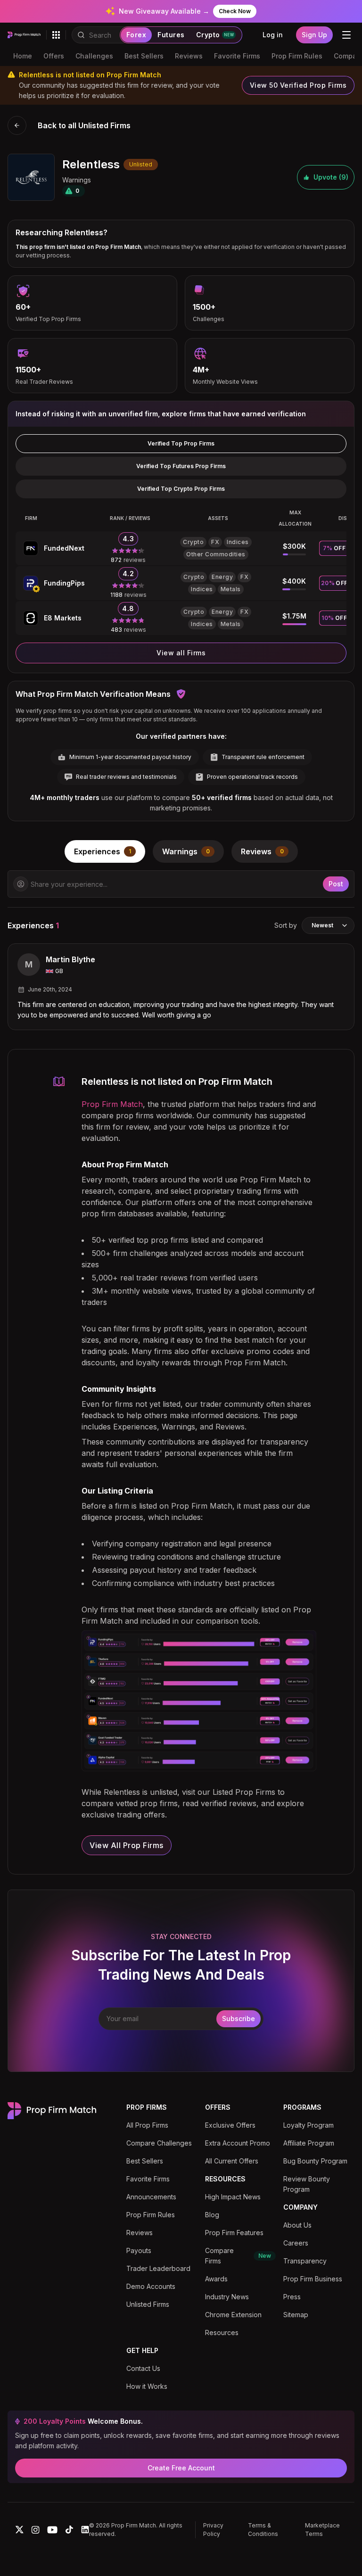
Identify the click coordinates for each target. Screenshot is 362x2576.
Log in (273, 35)
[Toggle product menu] (56, 35)
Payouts (139, 2250)
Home (23, 56)
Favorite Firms (237, 56)
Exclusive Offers (230, 2125)
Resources (222, 2332)
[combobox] (328, 925)
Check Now (235, 11)
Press (292, 2297)
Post (336, 884)
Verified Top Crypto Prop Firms (181, 489)
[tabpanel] (181, 950)
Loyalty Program (309, 2125)
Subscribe (239, 2019)
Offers (54, 56)
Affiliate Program (309, 2143)
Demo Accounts (151, 2286)
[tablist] (181, 851)
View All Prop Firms (127, 1845)
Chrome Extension (233, 2315)
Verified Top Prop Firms (181, 443)
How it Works (147, 2386)
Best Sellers (144, 56)
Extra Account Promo (238, 2143)
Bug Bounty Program (315, 2161)
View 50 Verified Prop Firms (298, 85)
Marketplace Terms (322, 2530)
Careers (296, 2243)
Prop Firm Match (112, 1104)
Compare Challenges (159, 2143)
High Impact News (233, 2197)
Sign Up (314, 35)
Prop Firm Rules (297, 56)
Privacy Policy (213, 2530)
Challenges (94, 56)
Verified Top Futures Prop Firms (181, 466)
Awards (216, 2279)
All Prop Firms (147, 2125)
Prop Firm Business (313, 2279)
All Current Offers (232, 2161)
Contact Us (143, 2368)
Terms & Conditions (263, 2530)
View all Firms (181, 653)
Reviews (189, 56)
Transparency (305, 2261)
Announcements (151, 2197)
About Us (297, 2225)
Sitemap (296, 2315)
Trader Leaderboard (158, 2268)
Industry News (227, 2297)
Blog (212, 2215)
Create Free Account (181, 2468)
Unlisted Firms (148, 2304)
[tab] (105, 851)
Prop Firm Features (234, 2233)
